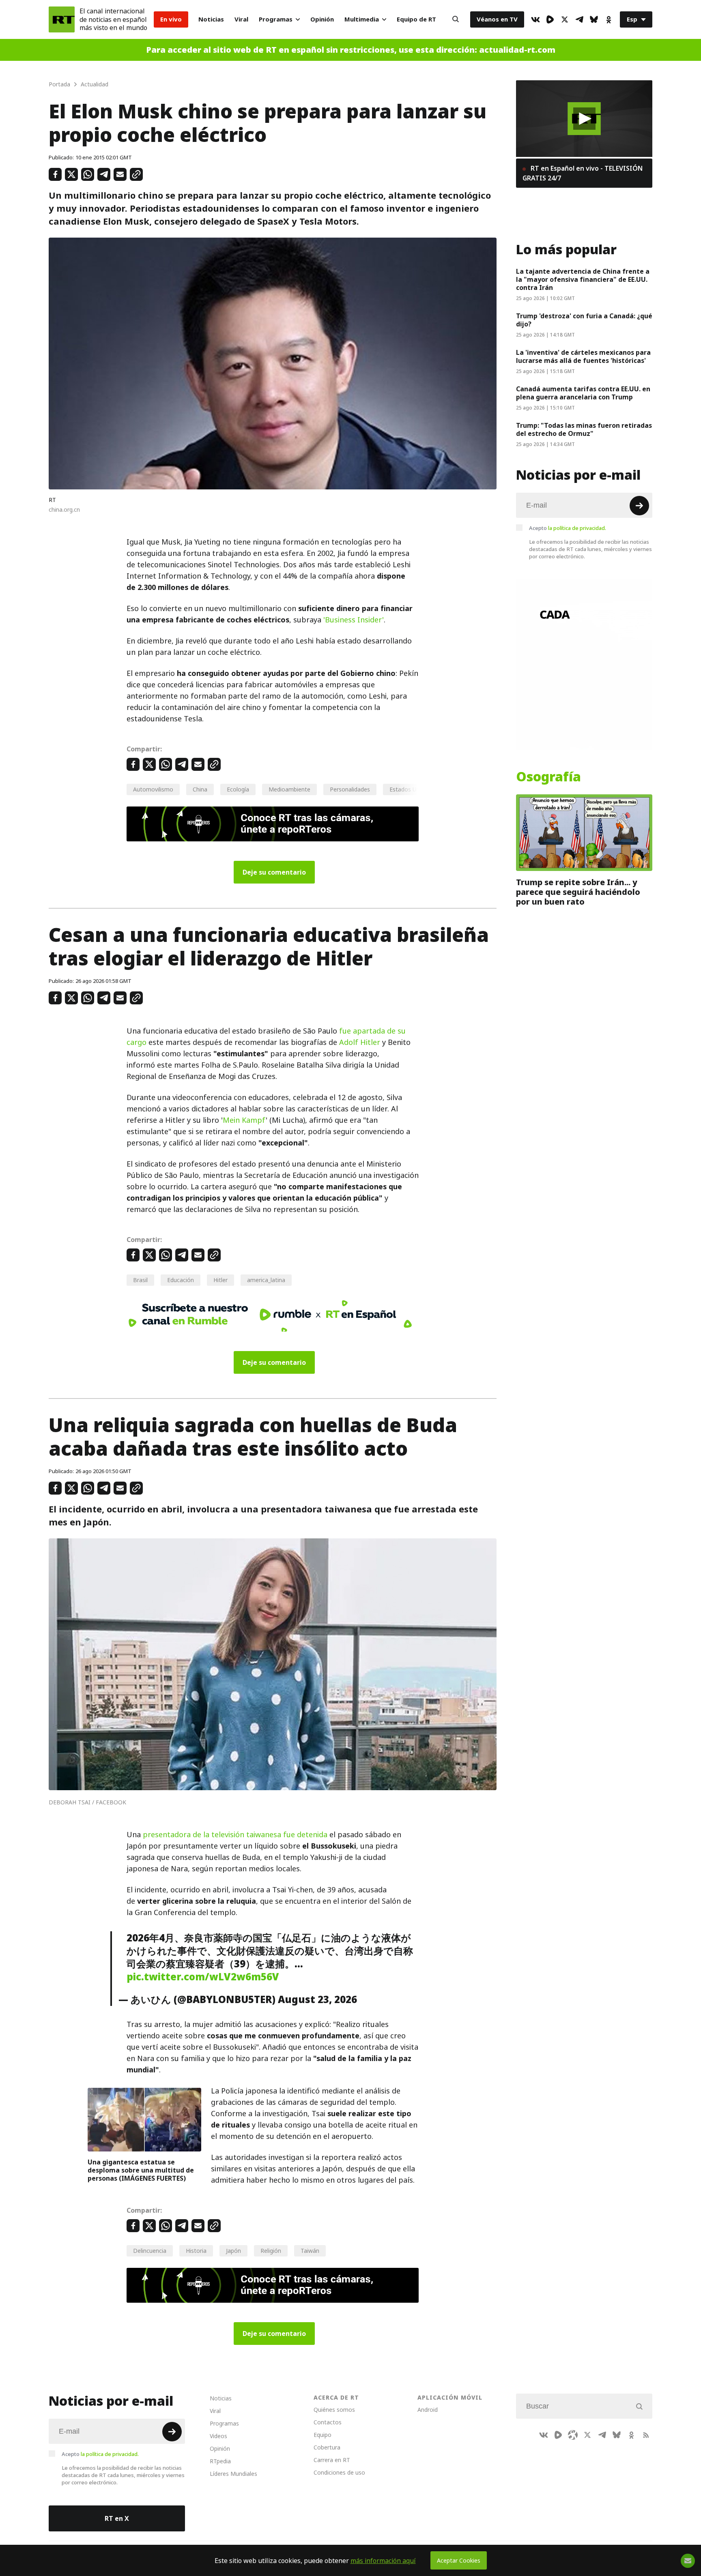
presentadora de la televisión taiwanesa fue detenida (235, 1835)
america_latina (266, 1280)
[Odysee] (573, 2435)
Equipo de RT (416, 19)
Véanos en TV (497, 19)
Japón (233, 2251)
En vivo (171, 19)
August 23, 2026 (317, 1999)
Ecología (238, 789)
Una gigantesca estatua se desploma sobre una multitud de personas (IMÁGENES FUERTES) (141, 2170)
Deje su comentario (274, 872)
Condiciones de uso (339, 2472)
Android (428, 2410)
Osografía (548, 777)
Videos (218, 2436)
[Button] (456, 19)
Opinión (322, 19)
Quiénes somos (334, 2410)
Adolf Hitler (360, 1042)
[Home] (62, 19)
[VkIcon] (535, 19)
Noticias (211, 19)
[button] (584, 119)
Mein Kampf (244, 1120)
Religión (271, 2251)
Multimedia (362, 19)
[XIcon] (565, 19)
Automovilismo (153, 789)
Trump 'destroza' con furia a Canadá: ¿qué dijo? (584, 320)
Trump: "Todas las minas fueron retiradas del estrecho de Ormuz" (584, 429)
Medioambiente (289, 789)
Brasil (140, 1280)
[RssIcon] (646, 2435)
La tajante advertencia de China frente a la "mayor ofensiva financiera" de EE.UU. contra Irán (583, 279)
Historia (196, 2251)
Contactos (328, 2422)
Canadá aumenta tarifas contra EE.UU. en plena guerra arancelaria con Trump (583, 393)
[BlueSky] (594, 19)
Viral (241, 19)
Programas (276, 19)
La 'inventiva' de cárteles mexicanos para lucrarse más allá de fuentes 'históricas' (583, 356)
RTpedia (220, 2461)
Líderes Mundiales (233, 2474)
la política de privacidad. (577, 528)
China (200, 789)
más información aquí (383, 2561)
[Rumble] (550, 19)
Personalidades (350, 789)
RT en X (117, 2518)
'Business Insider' (354, 620)
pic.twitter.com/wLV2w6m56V (203, 1977)
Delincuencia (150, 2251)
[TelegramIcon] (579, 19)
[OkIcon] (609, 19)
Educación (181, 1280)
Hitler (220, 1280)
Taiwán (310, 2251)
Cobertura (327, 2447)
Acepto (568, 528)
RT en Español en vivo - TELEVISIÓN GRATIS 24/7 (583, 173)
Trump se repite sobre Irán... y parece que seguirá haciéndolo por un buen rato (578, 892)
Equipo (323, 2435)
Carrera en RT (332, 2460)
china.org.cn (64, 509)
